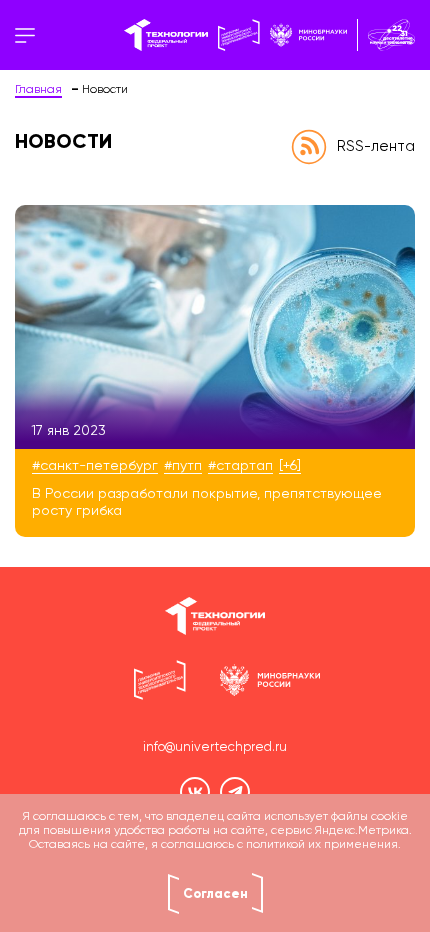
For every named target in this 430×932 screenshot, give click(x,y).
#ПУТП (183, 466)
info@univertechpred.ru (215, 747)
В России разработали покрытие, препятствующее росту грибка (207, 502)
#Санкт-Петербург (95, 466)
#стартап (240, 466)
